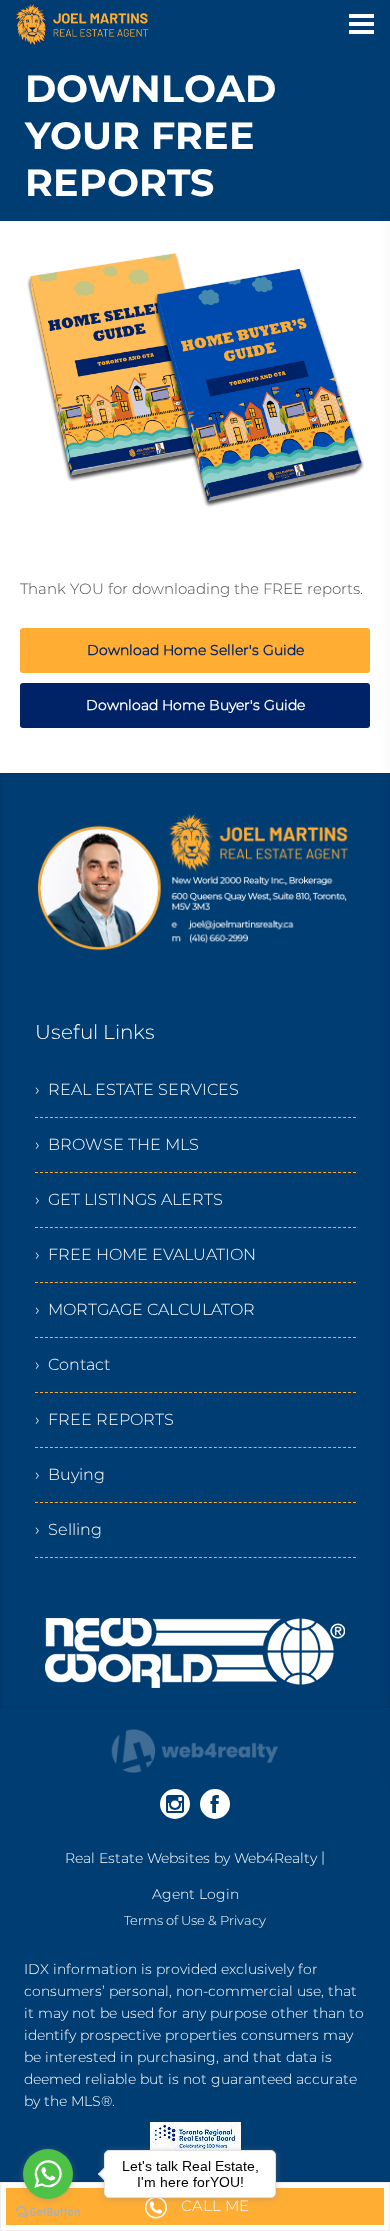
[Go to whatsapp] (48, 2174)
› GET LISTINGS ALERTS (129, 1199)
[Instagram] (175, 1804)
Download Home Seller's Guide (195, 650)
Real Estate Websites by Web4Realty (191, 1858)
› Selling (68, 1529)
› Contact (72, 1364)
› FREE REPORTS (104, 1419)
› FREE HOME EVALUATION (145, 1254)
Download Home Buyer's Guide (195, 705)
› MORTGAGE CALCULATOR (145, 1309)
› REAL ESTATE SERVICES (137, 1089)
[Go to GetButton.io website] (48, 2211)
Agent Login (195, 1894)
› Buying (70, 1474)
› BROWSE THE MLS (117, 1144)
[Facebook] (215, 1804)
